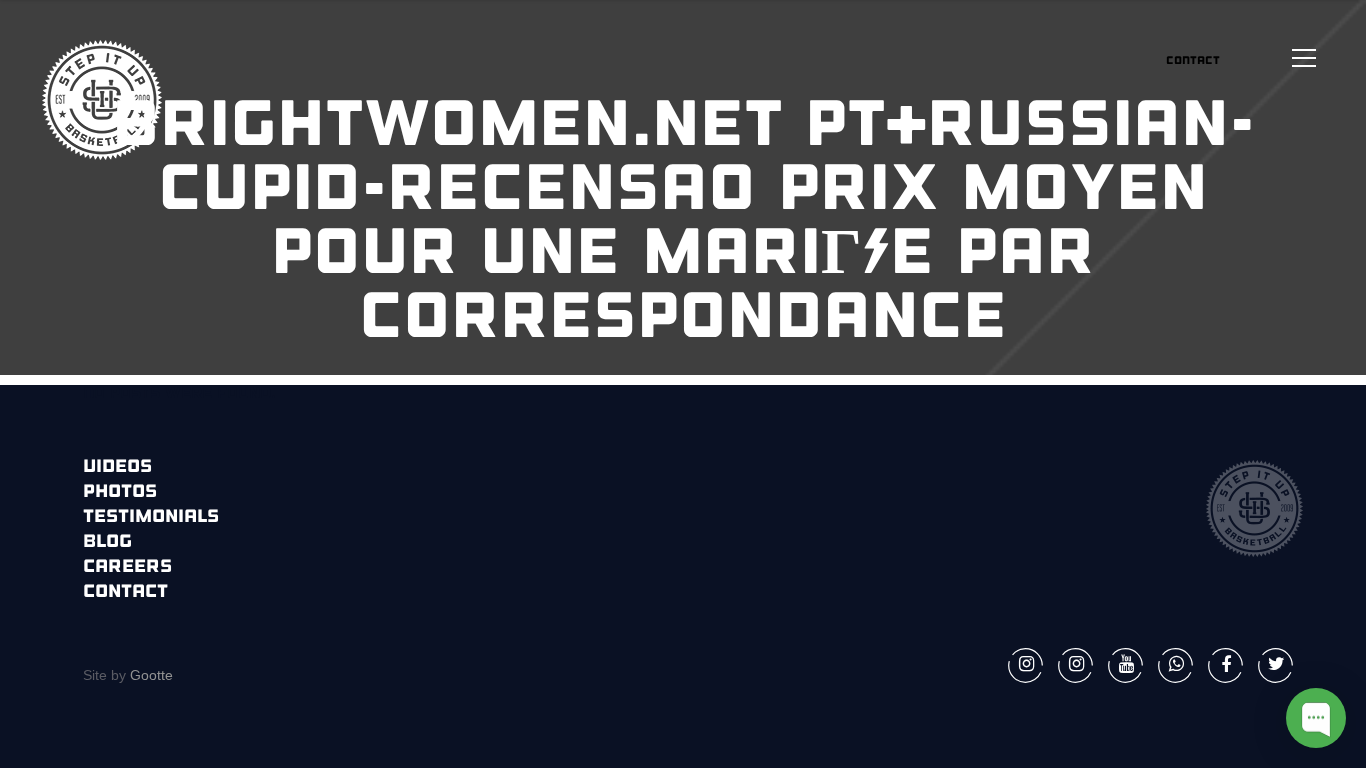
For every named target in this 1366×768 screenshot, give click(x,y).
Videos (117, 468)
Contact (125, 593)
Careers (127, 568)
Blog (107, 543)
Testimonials (151, 518)
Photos (120, 493)
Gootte (149, 675)
